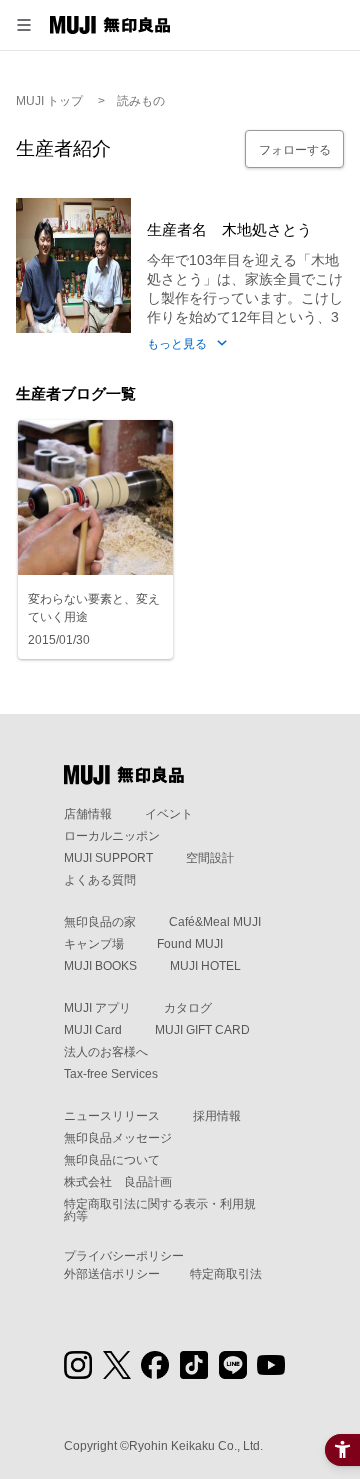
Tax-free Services (111, 1074)
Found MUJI (190, 944)
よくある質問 (100, 880)
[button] (24, 25)
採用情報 (217, 1116)
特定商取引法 (226, 1274)
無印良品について (112, 1160)
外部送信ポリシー (112, 1274)
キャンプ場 (94, 944)
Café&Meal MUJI (215, 922)
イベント (169, 814)
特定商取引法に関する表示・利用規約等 (160, 1210)
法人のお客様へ (106, 1052)
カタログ (188, 1008)
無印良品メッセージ (118, 1138)
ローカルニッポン (112, 836)
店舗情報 (88, 814)
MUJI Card (93, 1030)
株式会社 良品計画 (118, 1182)
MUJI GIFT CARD (202, 1030)
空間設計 (210, 858)
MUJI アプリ (97, 1008)
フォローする (295, 150)
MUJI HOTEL (205, 966)
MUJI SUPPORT (108, 858)
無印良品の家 (100, 922)
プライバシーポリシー (124, 1256)
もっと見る (177, 344)
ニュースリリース (112, 1116)
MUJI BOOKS (100, 966)
